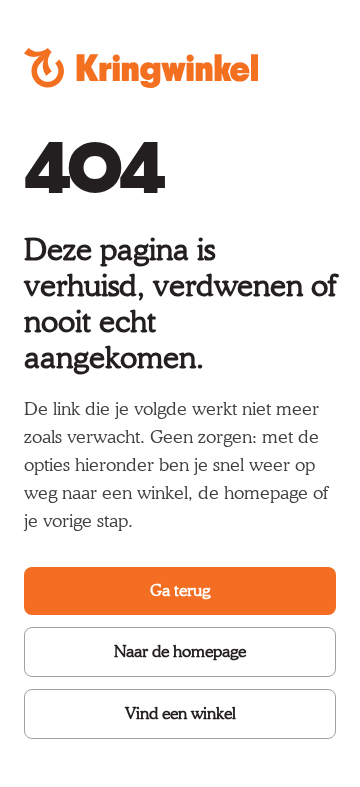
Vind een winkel (180, 713)
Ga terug (180, 590)
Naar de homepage (180, 651)
